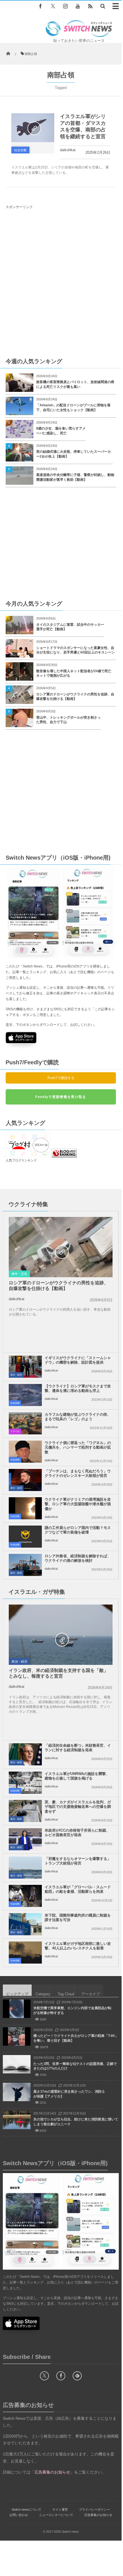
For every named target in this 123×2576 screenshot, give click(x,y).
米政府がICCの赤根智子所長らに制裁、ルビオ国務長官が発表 (77, 1833)
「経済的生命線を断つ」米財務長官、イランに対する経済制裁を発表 (78, 1748)
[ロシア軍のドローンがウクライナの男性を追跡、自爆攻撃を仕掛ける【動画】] (61, 1252)
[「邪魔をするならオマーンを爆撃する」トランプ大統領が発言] (25, 1868)
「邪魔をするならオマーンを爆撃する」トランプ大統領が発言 (78, 1861)
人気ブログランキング (21, 1160)
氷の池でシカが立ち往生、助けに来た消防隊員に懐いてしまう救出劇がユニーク (76, 2122)
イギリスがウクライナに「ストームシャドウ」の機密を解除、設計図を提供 (78, 1360)
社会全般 (20, 150)
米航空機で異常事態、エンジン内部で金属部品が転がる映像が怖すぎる (72, 2010)
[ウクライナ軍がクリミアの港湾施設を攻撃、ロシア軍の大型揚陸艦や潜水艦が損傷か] (25, 1508)
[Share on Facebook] (40, 6)
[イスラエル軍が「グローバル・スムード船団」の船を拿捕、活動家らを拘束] (25, 1896)
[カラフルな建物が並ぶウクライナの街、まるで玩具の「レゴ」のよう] (25, 1423)
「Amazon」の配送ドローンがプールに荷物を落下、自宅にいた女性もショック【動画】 (73, 408)
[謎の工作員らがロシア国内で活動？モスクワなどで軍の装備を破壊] (25, 1537)
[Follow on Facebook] (61, 2376)
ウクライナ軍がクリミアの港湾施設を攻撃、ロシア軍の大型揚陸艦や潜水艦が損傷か (78, 1504)
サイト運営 (60, 2509)
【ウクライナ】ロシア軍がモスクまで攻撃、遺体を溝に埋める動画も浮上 (78, 1389)
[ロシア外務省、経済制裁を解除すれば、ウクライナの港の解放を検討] (25, 1565)
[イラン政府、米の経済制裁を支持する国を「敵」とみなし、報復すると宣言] (61, 1639)
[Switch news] (79, 36)
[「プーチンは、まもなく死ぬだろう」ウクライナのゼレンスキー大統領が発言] (25, 1480)
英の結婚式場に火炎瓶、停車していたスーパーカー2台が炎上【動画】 (74, 454)
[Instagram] (65, 6)
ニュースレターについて (56, 2515)
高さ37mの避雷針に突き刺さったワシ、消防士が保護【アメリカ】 (69, 2094)
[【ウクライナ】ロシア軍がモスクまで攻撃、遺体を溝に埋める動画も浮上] (25, 1395)
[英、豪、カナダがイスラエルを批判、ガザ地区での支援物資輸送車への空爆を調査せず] (25, 1811)
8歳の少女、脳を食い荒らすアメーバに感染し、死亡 (61, 431)
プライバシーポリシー (94, 2509)
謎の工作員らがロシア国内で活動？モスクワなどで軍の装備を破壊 (78, 1530)
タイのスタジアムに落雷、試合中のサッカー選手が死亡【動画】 (70, 627)
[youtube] (78, 6)
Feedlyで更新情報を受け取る (61, 1097)
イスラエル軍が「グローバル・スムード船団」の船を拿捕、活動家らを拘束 (78, 1889)
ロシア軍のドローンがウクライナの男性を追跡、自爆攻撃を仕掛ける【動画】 (75, 697)
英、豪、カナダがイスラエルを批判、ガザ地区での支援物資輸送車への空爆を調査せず (78, 1807)
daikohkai (68, 150)
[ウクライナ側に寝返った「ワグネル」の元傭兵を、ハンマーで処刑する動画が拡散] (25, 1452)
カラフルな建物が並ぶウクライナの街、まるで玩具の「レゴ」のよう (78, 1417)
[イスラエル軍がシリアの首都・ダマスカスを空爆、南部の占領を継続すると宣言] (33, 128)
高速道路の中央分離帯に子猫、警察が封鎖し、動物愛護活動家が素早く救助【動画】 (75, 477)
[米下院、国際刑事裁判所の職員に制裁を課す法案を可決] (25, 1924)
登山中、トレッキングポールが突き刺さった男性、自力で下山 (68, 720)
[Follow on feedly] (77, 2376)
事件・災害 (19, 1274)
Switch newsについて (26, 2509)
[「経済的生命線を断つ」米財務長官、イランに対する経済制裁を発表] (25, 1754)
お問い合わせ (19, 2515)
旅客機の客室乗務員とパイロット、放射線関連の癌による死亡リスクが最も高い (75, 384)
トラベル (15, 1431)
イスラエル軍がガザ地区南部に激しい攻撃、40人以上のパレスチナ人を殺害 (78, 1946)
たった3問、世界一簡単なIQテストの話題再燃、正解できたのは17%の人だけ (75, 2066)
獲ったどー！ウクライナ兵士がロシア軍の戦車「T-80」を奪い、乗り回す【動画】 (76, 2038)
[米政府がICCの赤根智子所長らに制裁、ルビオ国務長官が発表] (25, 1839)
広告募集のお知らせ (98, 2515)
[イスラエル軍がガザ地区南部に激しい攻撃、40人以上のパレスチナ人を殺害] (25, 1953)
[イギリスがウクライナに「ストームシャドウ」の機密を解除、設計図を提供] (25, 1367)
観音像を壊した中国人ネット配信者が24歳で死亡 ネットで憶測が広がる (75, 673)
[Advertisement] (61, 283)
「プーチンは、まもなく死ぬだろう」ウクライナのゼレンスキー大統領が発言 (78, 1473)
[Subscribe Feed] (90, 6)
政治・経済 (16, 1375)
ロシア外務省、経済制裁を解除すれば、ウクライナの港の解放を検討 (78, 1558)
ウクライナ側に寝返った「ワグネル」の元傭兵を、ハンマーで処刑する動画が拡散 (78, 1448)
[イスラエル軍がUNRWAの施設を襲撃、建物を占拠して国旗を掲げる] (25, 1783)
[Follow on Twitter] (53, 6)
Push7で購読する (61, 1078)
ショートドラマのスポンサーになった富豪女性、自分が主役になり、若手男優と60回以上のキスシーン (75, 650)
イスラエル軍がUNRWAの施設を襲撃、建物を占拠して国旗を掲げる (77, 1776)
